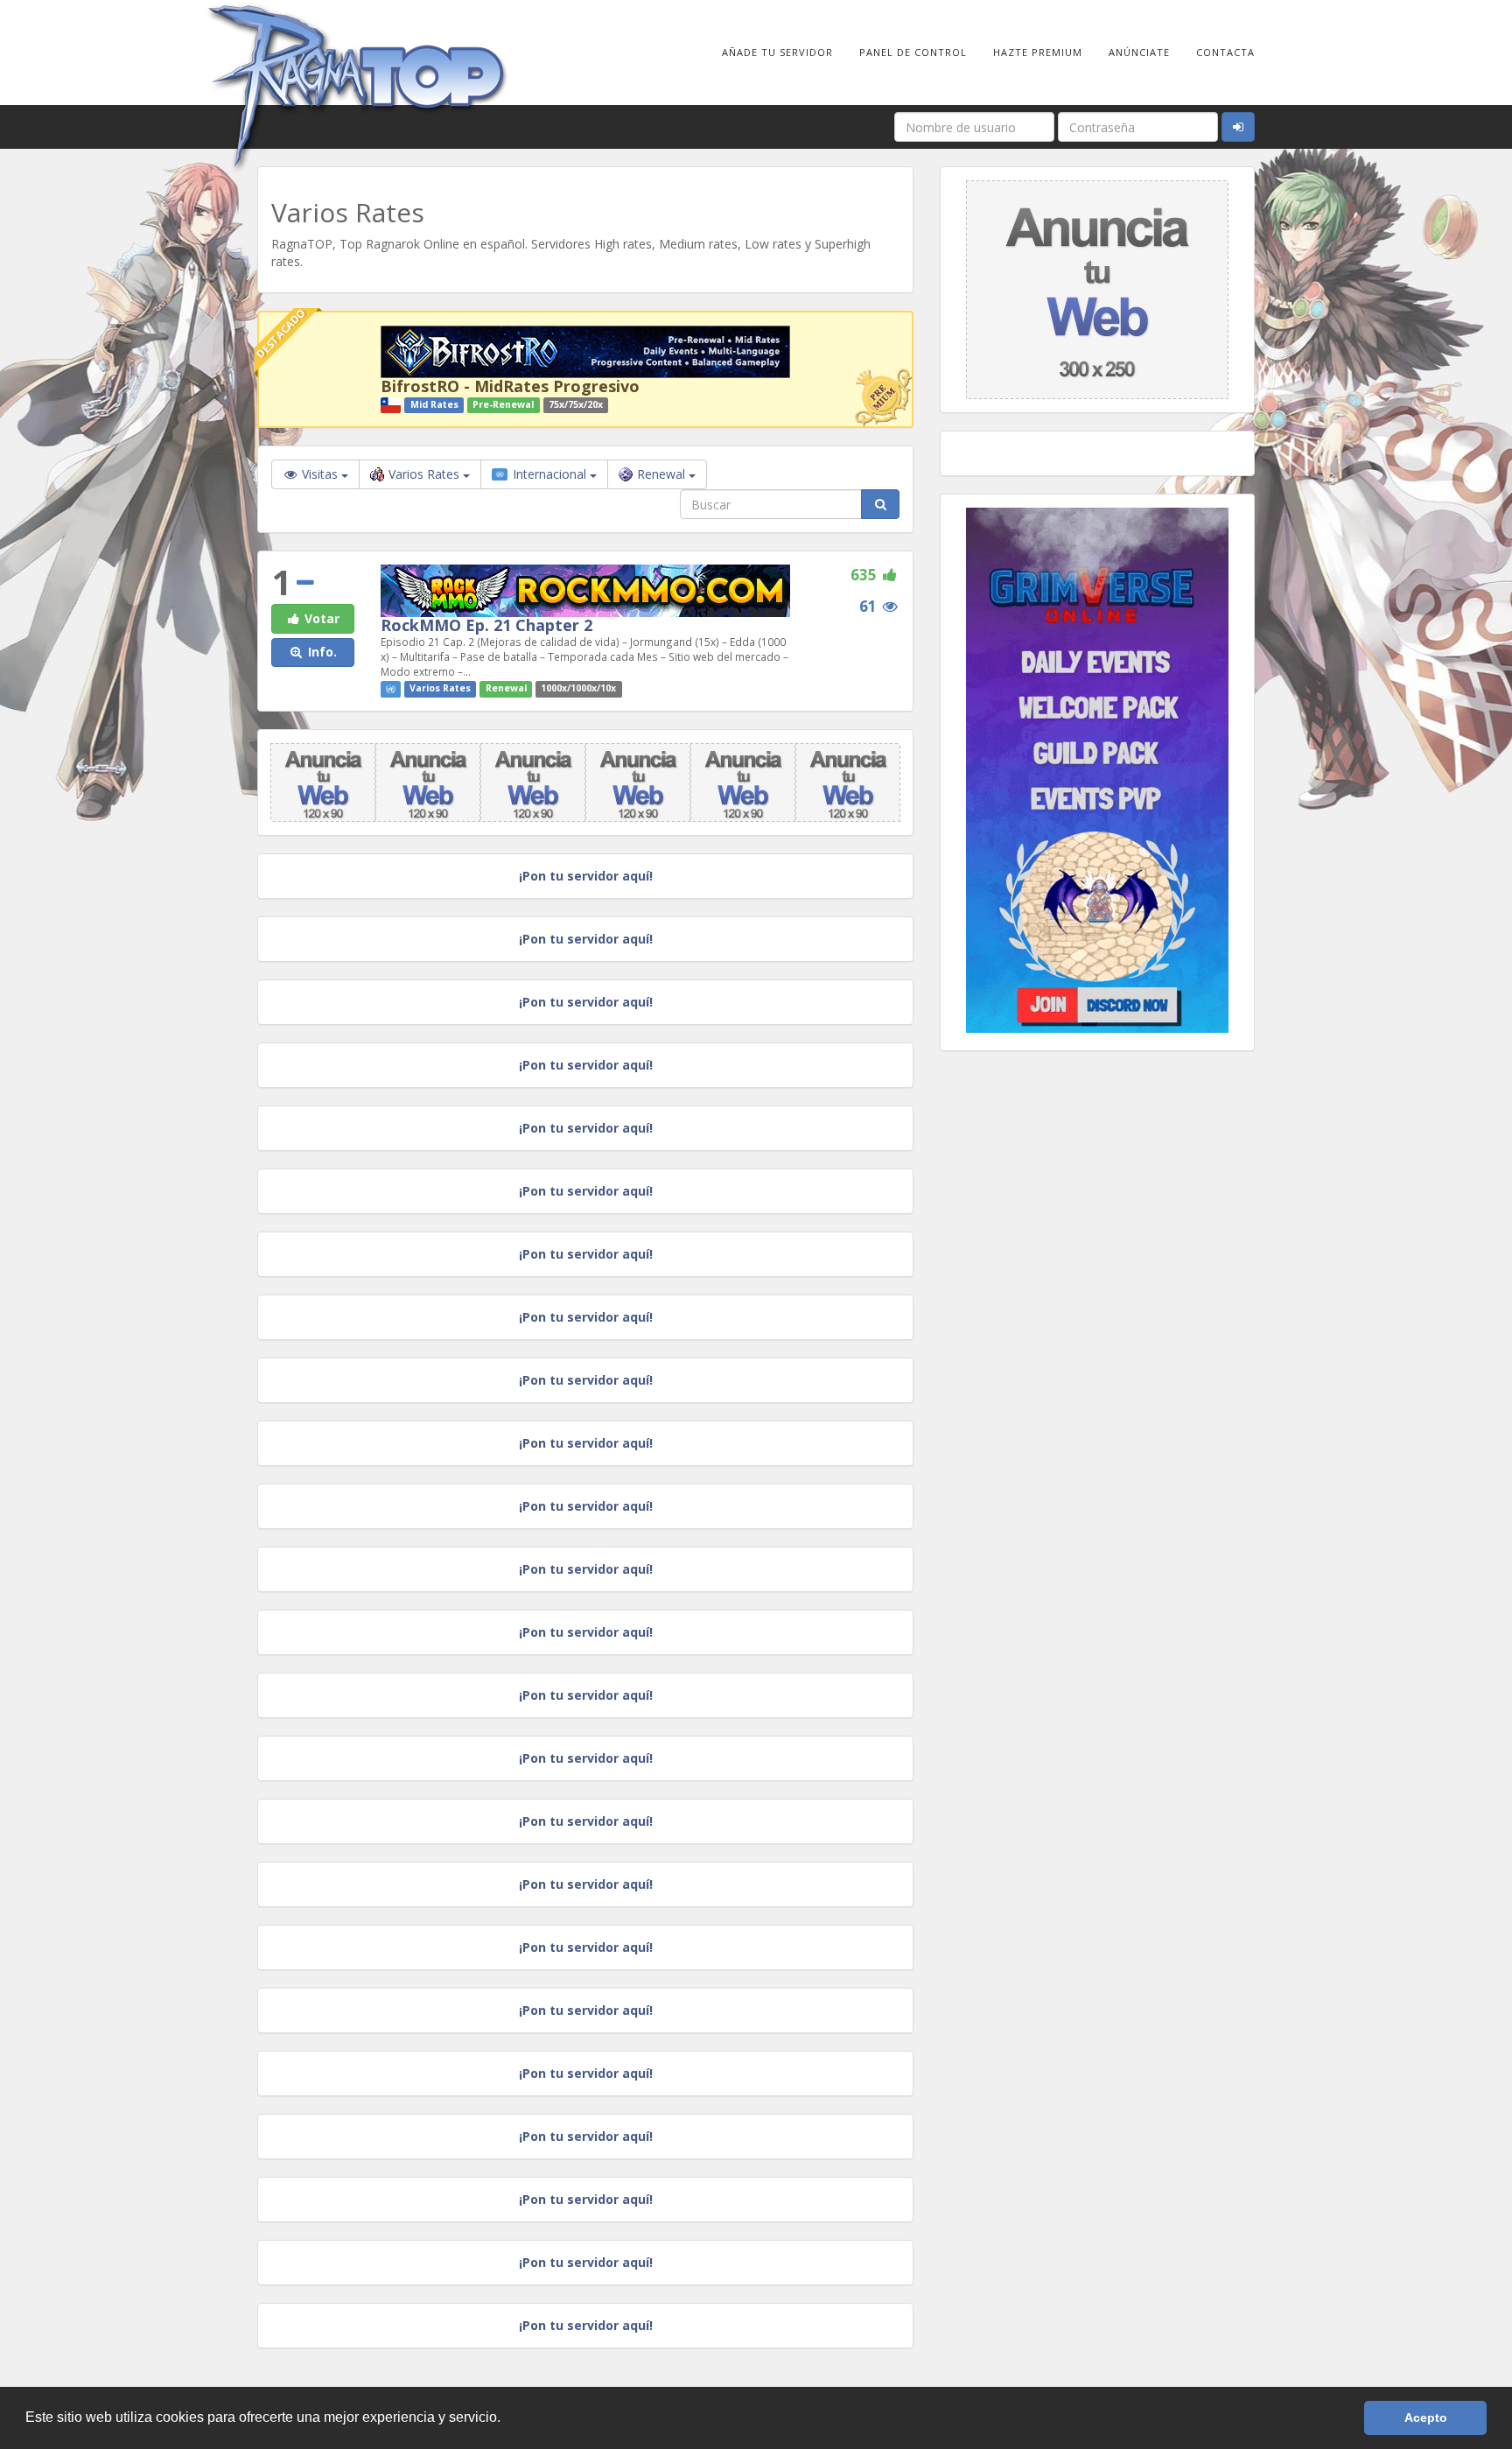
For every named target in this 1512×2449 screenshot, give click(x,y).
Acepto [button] (1426, 2417)
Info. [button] (321, 652)
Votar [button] (320, 618)
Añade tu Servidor (777, 52)
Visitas (320, 474)
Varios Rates (426, 474)
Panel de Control (913, 52)
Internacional (549, 474)
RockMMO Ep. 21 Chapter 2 (486, 625)
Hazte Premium (1038, 52)
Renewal (663, 474)
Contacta (1225, 52)
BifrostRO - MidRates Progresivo (510, 386)
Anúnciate (1139, 52)
